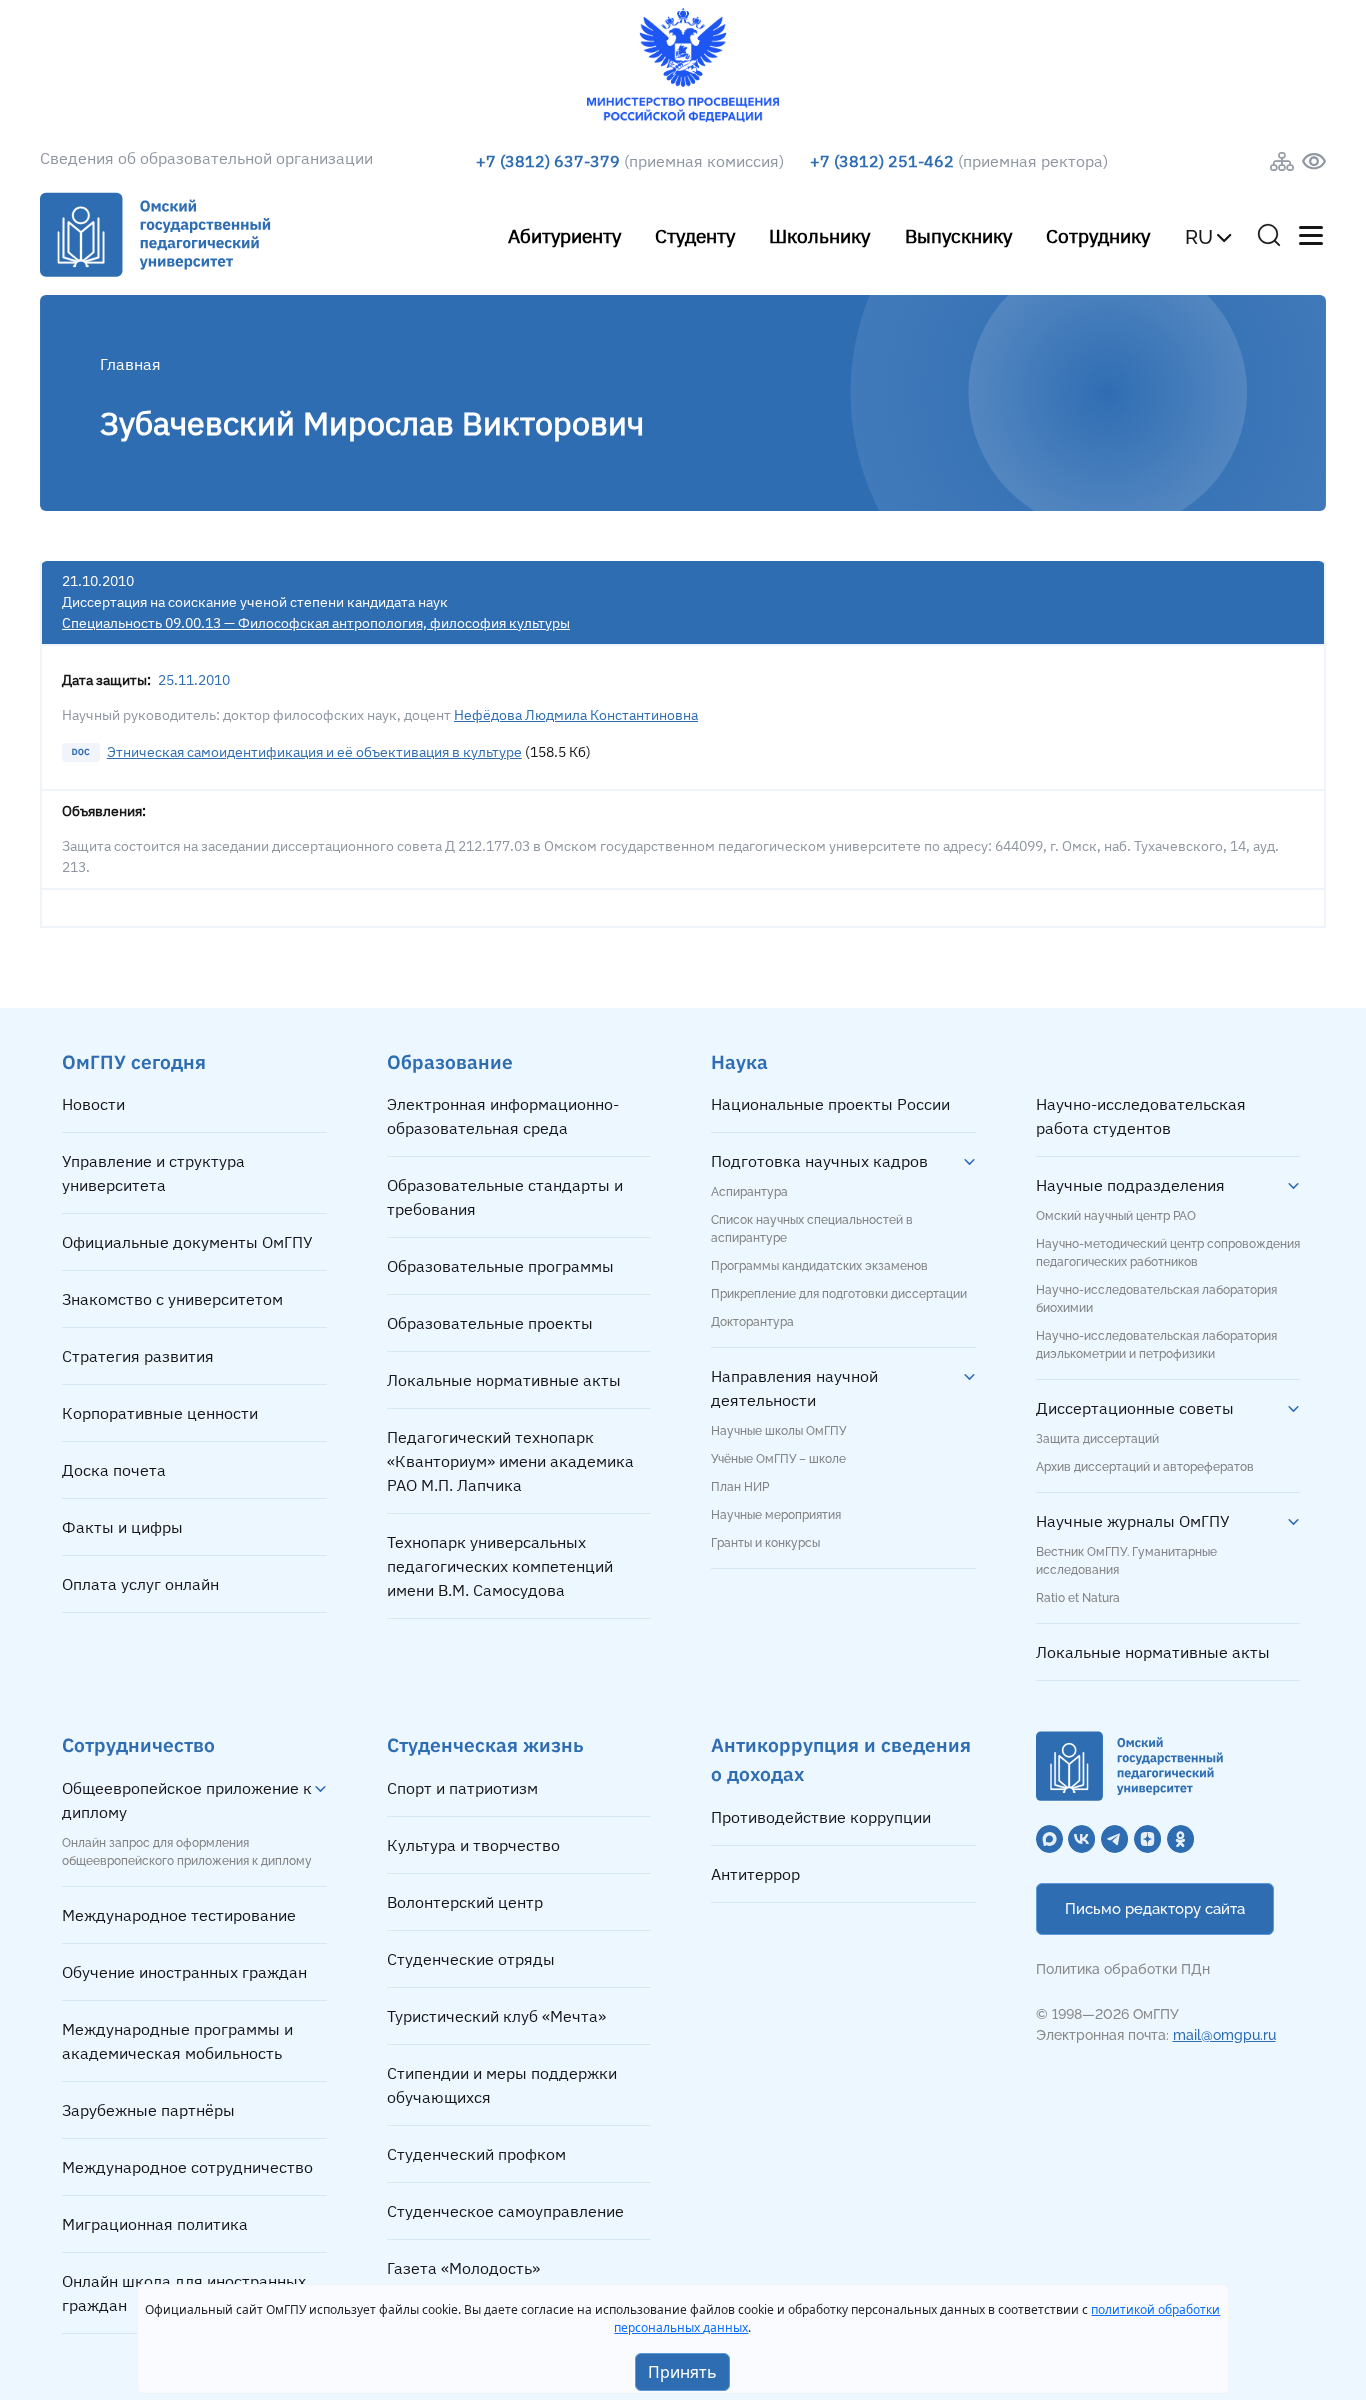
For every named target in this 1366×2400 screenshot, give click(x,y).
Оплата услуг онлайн (140, 1584)
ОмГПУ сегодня (134, 1061)
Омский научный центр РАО (1116, 1216)
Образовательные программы (500, 1266)
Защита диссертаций (1097, 1439)
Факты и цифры (122, 1527)
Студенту (695, 235)
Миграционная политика (155, 2224)
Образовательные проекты (490, 1323)
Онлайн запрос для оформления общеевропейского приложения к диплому (187, 1852)
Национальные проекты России (830, 1104)
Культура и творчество (473, 1845)
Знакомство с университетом (172, 1299)
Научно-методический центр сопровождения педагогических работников (1168, 1253)
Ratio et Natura (1078, 1598)
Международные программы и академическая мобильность (177, 2041)
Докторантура (752, 1322)
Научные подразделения (1130, 1185)
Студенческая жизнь (485, 1744)
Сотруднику (1098, 235)
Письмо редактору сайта (1155, 1909)
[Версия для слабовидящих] (1314, 161)
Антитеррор (755, 1874)
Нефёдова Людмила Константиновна (576, 715)
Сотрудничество (138, 1744)
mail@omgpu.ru (1224, 2035)
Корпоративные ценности (160, 1413)
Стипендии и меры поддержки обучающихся (502, 2085)
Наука (739, 1061)
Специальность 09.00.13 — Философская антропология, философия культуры (316, 623)
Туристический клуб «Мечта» (496, 2016)
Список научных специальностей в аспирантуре (812, 1229)
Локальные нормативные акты (504, 1380)
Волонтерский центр (465, 1902)
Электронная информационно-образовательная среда (503, 1116)
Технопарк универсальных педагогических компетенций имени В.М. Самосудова (500, 1566)
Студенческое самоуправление (505, 2211)
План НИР (740, 1487)
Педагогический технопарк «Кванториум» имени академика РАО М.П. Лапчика (510, 1461)
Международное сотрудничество (187, 2167)
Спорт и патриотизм (462, 1788)
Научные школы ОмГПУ (778, 1431)
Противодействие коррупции (821, 1817)
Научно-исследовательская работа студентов (1141, 1116)
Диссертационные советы (1135, 1408)
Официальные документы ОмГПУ (187, 1242)
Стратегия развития (138, 1356)
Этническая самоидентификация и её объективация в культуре (314, 752)
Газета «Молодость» (463, 2268)
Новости (93, 1104)
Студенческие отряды (471, 1959)
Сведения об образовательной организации (206, 158)
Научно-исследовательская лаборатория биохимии (1156, 1299)
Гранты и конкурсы (765, 1543)
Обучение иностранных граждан (184, 1972)
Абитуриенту (564, 235)
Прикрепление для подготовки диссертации (839, 1294)
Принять (682, 2372)
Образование (450, 1061)
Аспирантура (749, 1192)
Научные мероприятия (776, 1515)
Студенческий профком (476, 2154)
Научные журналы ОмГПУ (1133, 1521)
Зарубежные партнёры (148, 2110)
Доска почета (114, 1470)
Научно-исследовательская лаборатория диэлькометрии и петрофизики (1156, 1345)
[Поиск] (1269, 235)
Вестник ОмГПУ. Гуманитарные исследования (1126, 1561)
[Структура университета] (1282, 161)
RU (1199, 237)
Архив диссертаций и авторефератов (1145, 1467)
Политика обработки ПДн (1123, 1969)
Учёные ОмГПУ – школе (778, 1459)
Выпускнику (958, 235)
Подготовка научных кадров (819, 1161)
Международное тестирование (179, 1915)
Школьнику (819, 235)
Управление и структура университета (153, 1173)
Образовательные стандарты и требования (505, 1197)
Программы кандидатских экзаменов (819, 1266)
